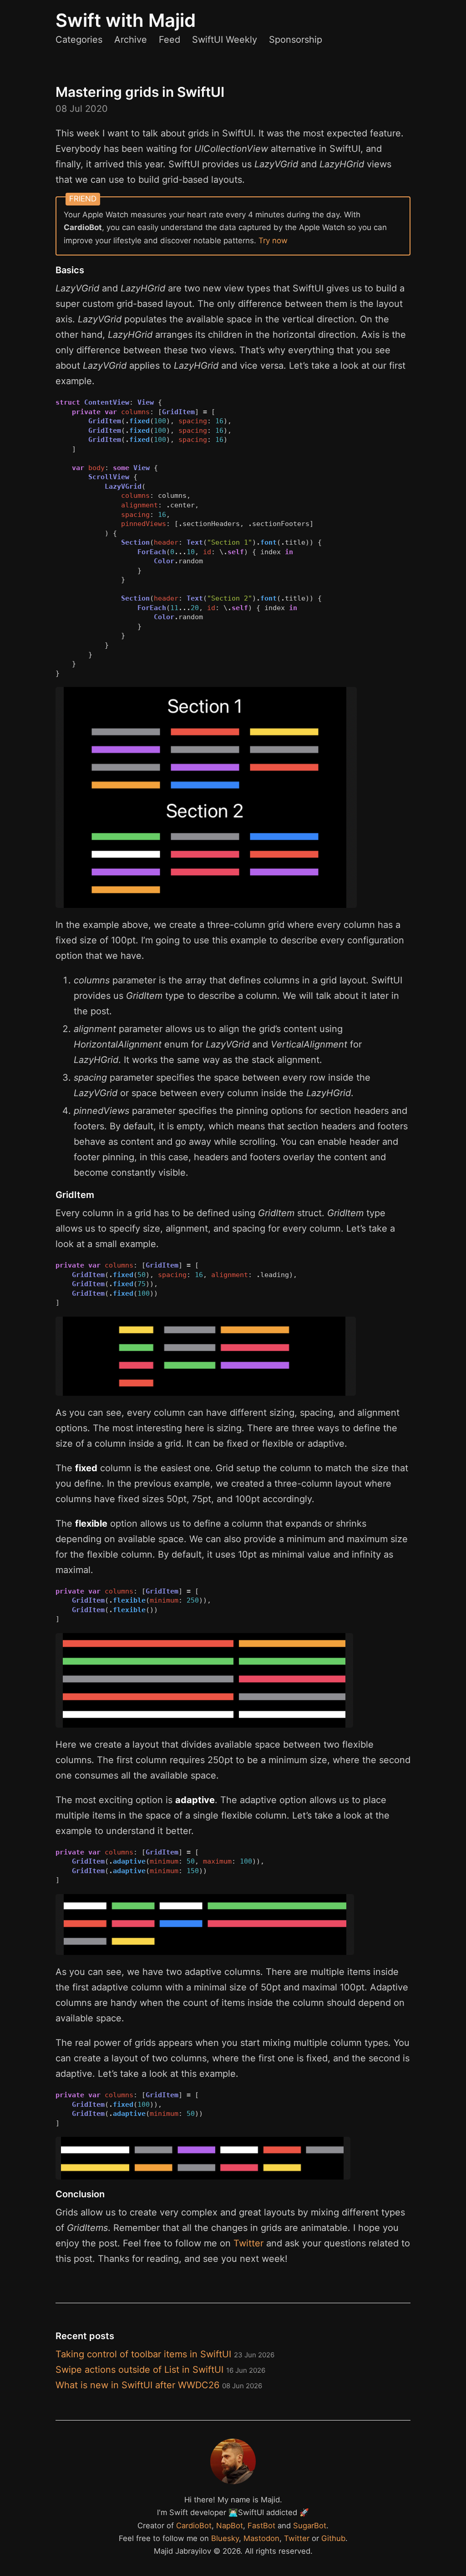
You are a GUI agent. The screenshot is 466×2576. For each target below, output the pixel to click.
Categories (79, 40)
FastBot (261, 2526)
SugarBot (310, 2526)
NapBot (230, 2526)
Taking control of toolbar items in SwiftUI (165, 2354)
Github (333, 2538)
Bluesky (225, 2538)
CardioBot (194, 2526)
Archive (131, 40)
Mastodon (261, 2538)
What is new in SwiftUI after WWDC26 (159, 2385)
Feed (170, 40)
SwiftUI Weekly (225, 40)
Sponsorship (296, 40)
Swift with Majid (126, 20)
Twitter (248, 2243)
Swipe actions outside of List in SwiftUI (160, 2370)
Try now (273, 241)
